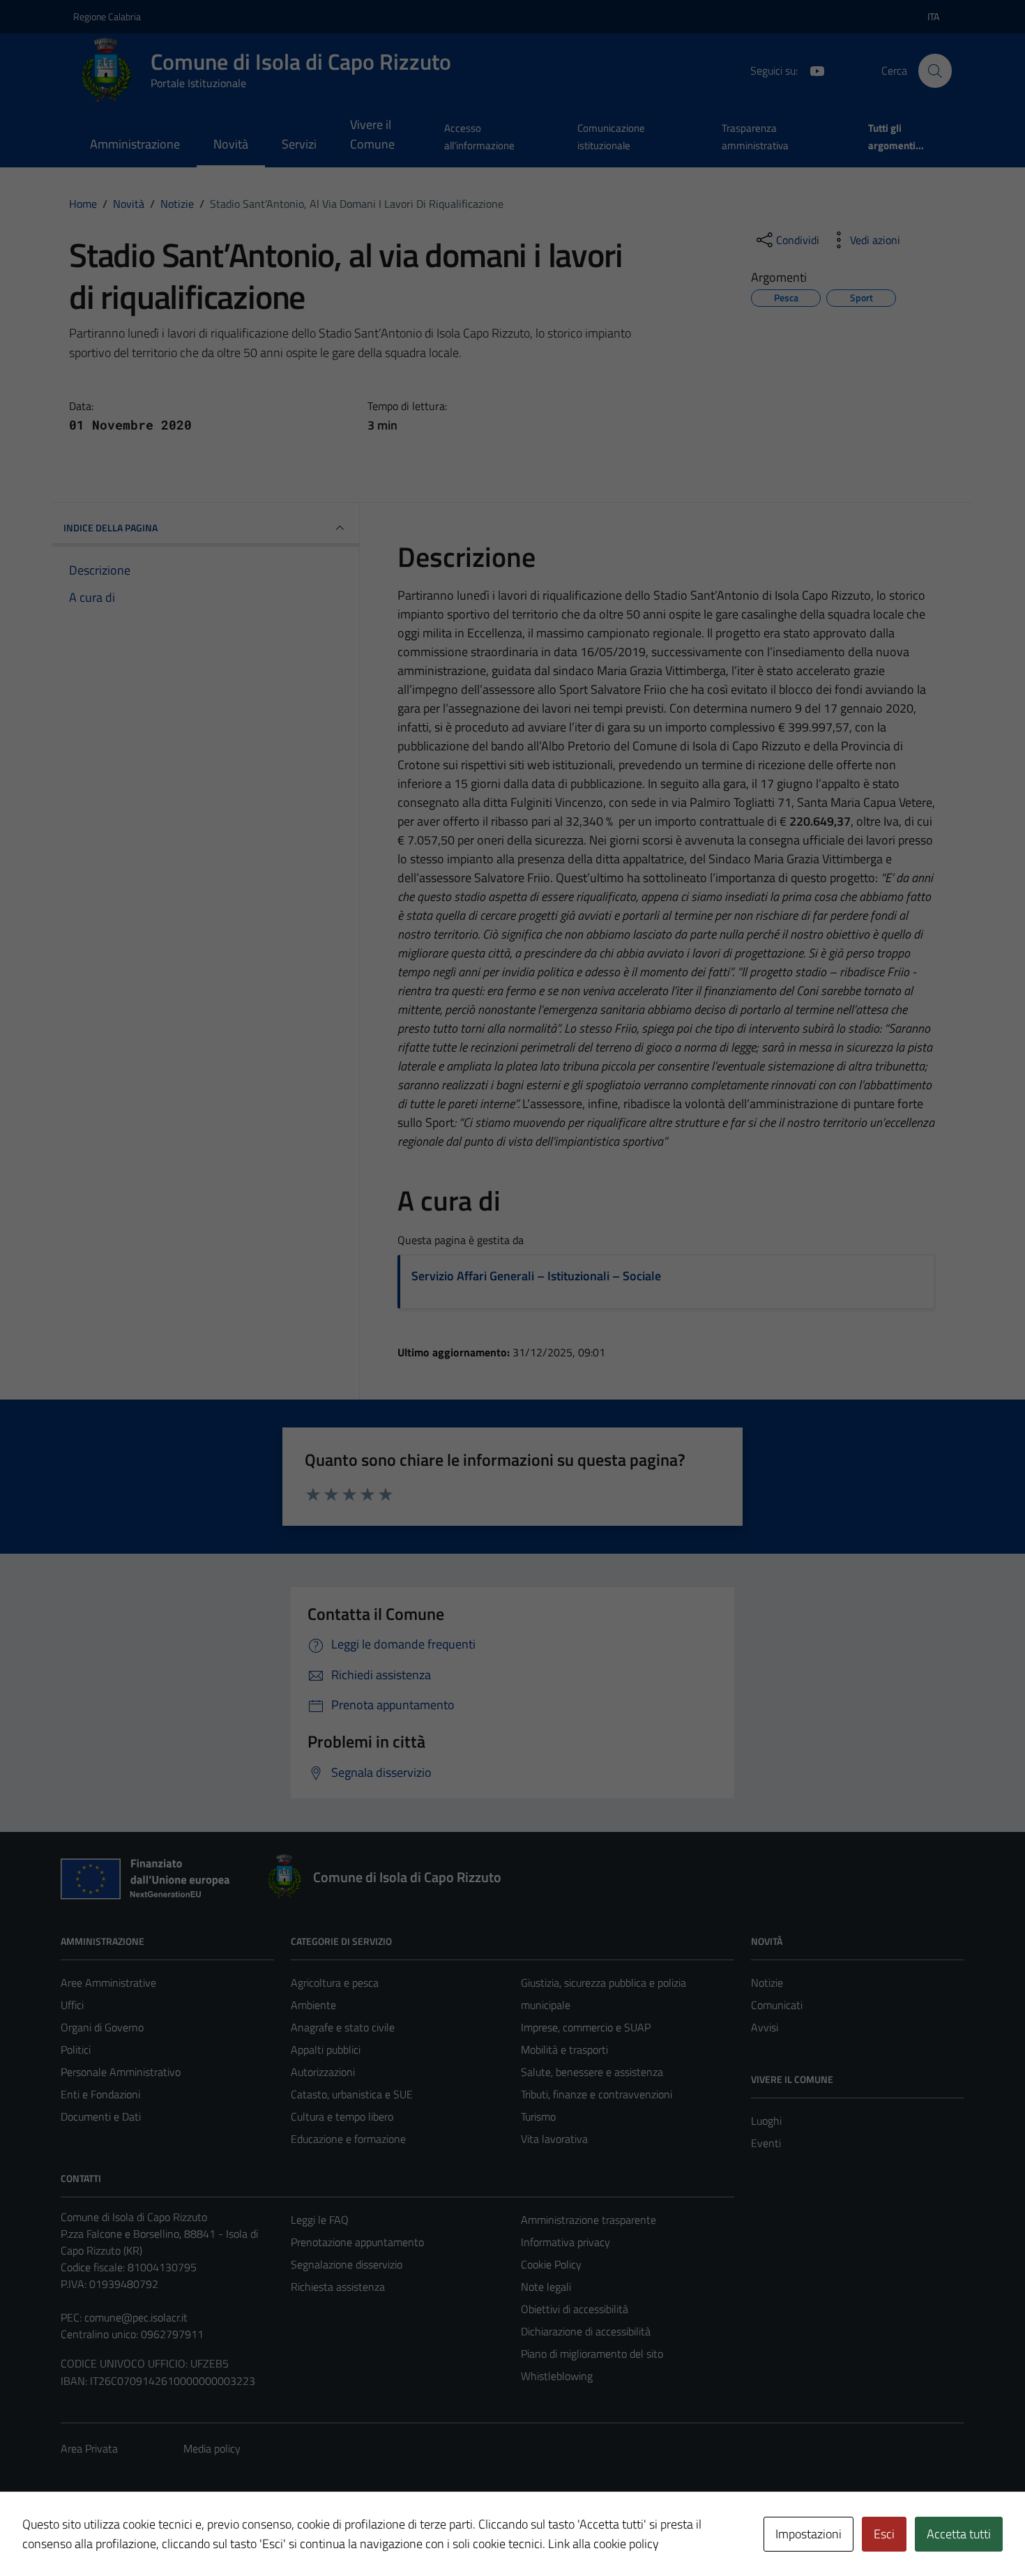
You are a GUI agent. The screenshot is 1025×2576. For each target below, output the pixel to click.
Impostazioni (808, 2534)
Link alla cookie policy (603, 2544)
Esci (884, 2534)
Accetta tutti (959, 2534)
